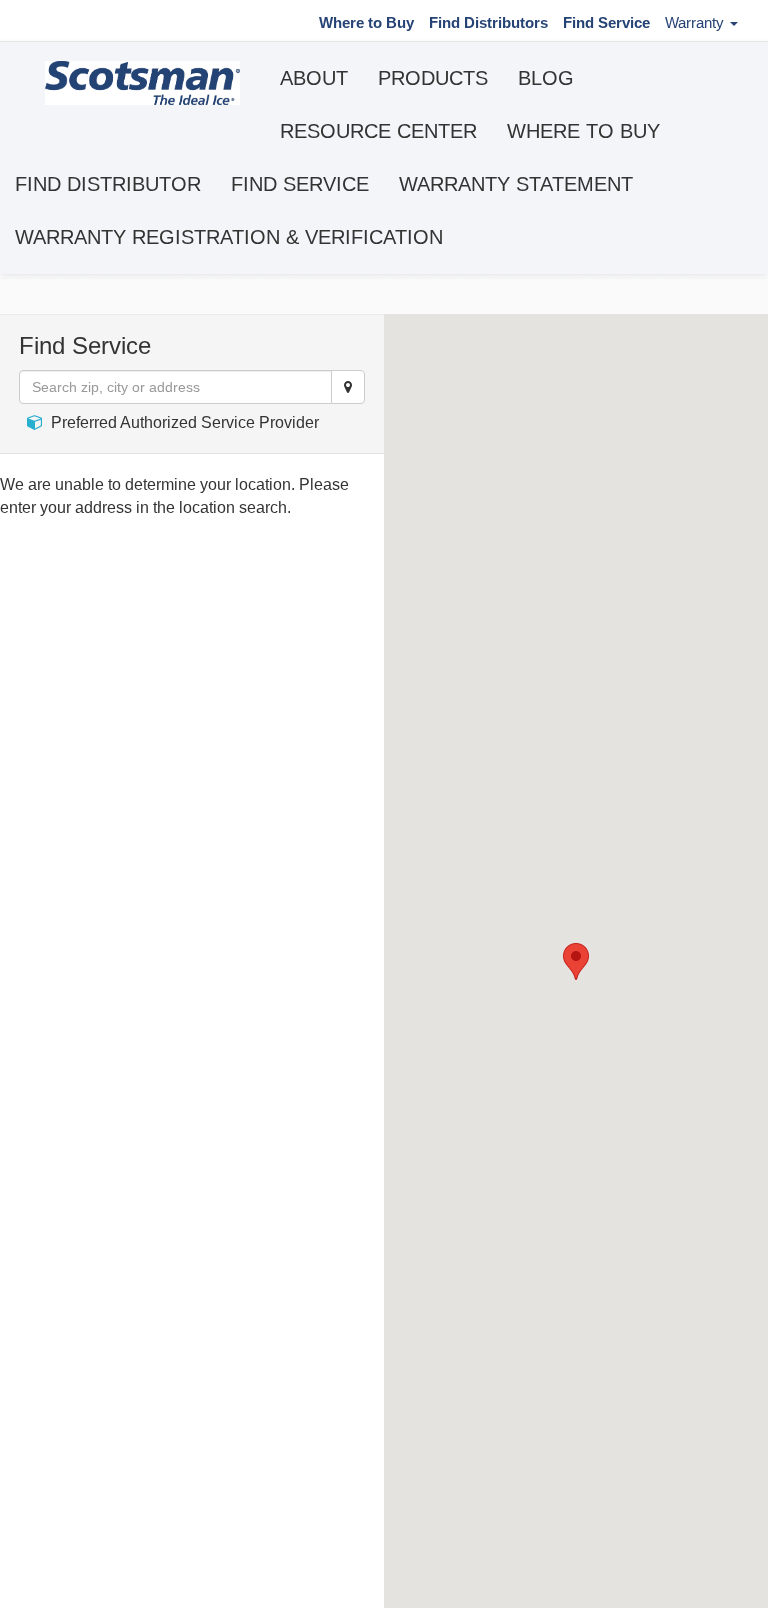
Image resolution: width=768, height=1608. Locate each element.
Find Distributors (488, 22)
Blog (546, 78)
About (314, 78)
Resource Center (378, 131)
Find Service (606, 22)
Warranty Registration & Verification (229, 237)
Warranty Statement (516, 184)
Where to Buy (366, 22)
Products (433, 78)
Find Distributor (108, 184)
